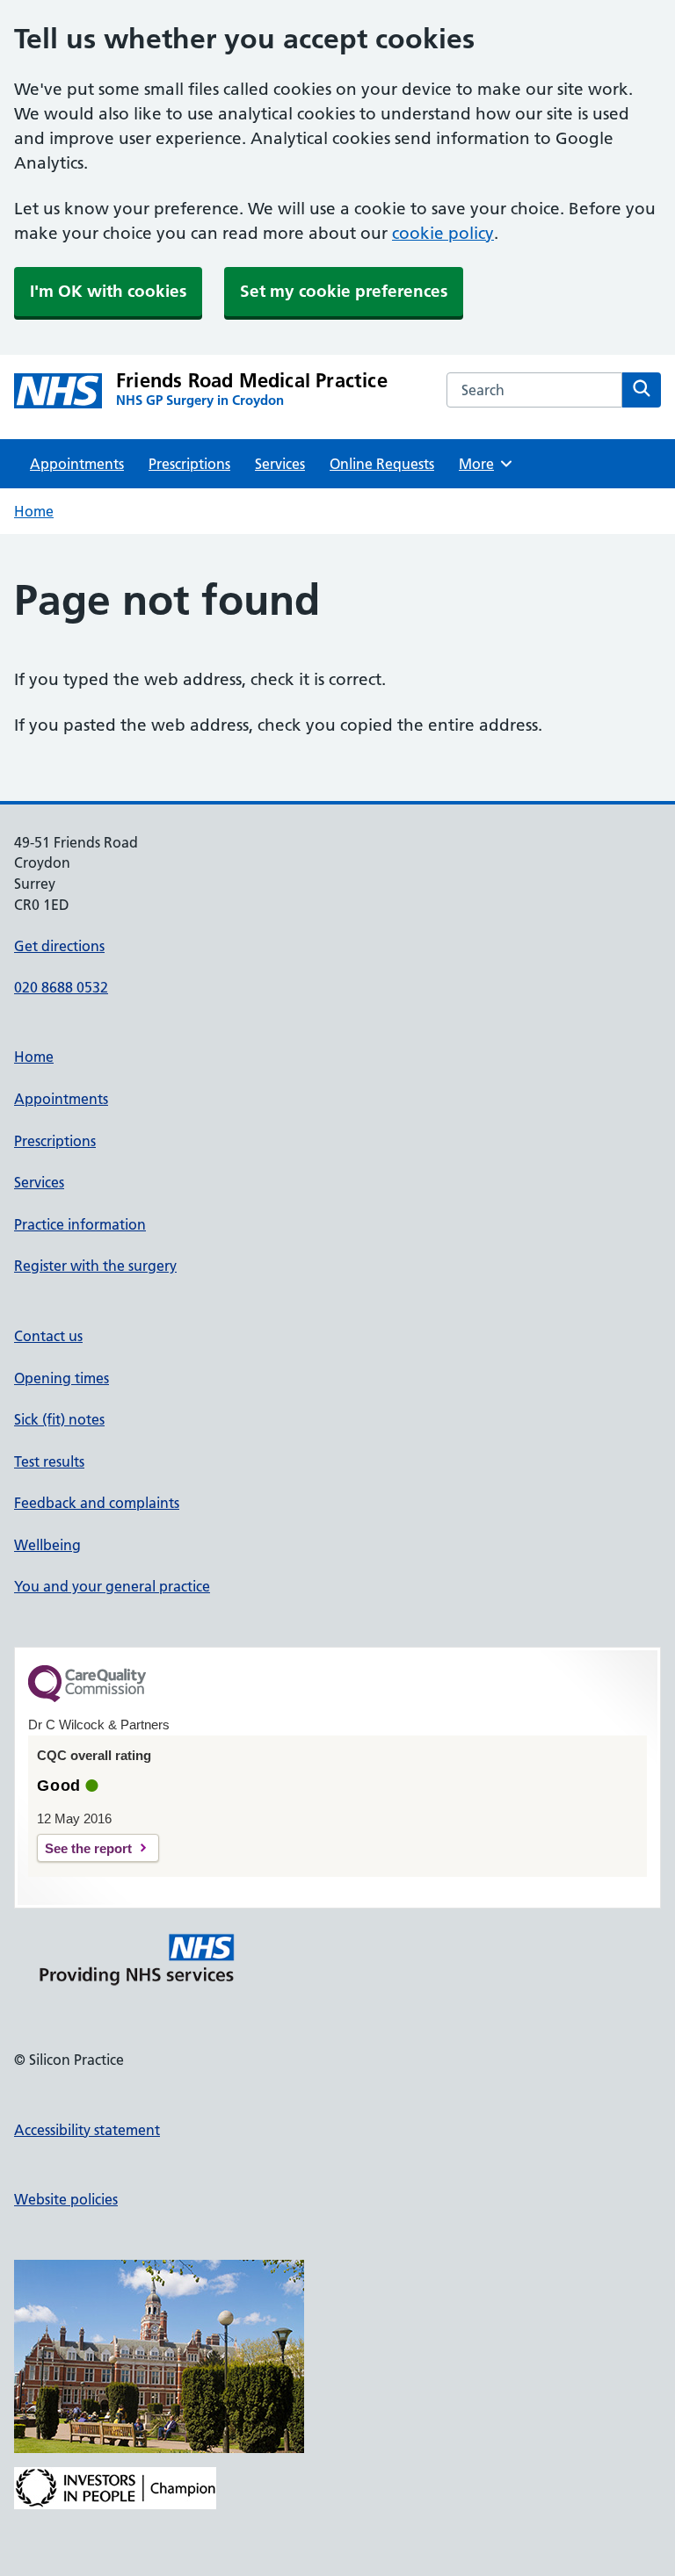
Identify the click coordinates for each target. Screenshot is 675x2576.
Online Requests (382, 464)
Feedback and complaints (97, 1503)
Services (280, 464)
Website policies (66, 2199)
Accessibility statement (87, 2130)
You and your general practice (112, 1586)
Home (34, 511)
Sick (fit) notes (59, 1419)
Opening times (62, 1378)
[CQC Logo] (87, 1698)
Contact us (48, 1336)
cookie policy (443, 233)
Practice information (80, 1224)
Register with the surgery (95, 1266)
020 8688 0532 (61, 987)
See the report (88, 1848)
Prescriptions (189, 464)
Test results (49, 1461)
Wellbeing (47, 1545)
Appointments (77, 464)
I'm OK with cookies (108, 291)
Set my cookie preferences (344, 291)
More (483, 464)
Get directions (59, 946)
